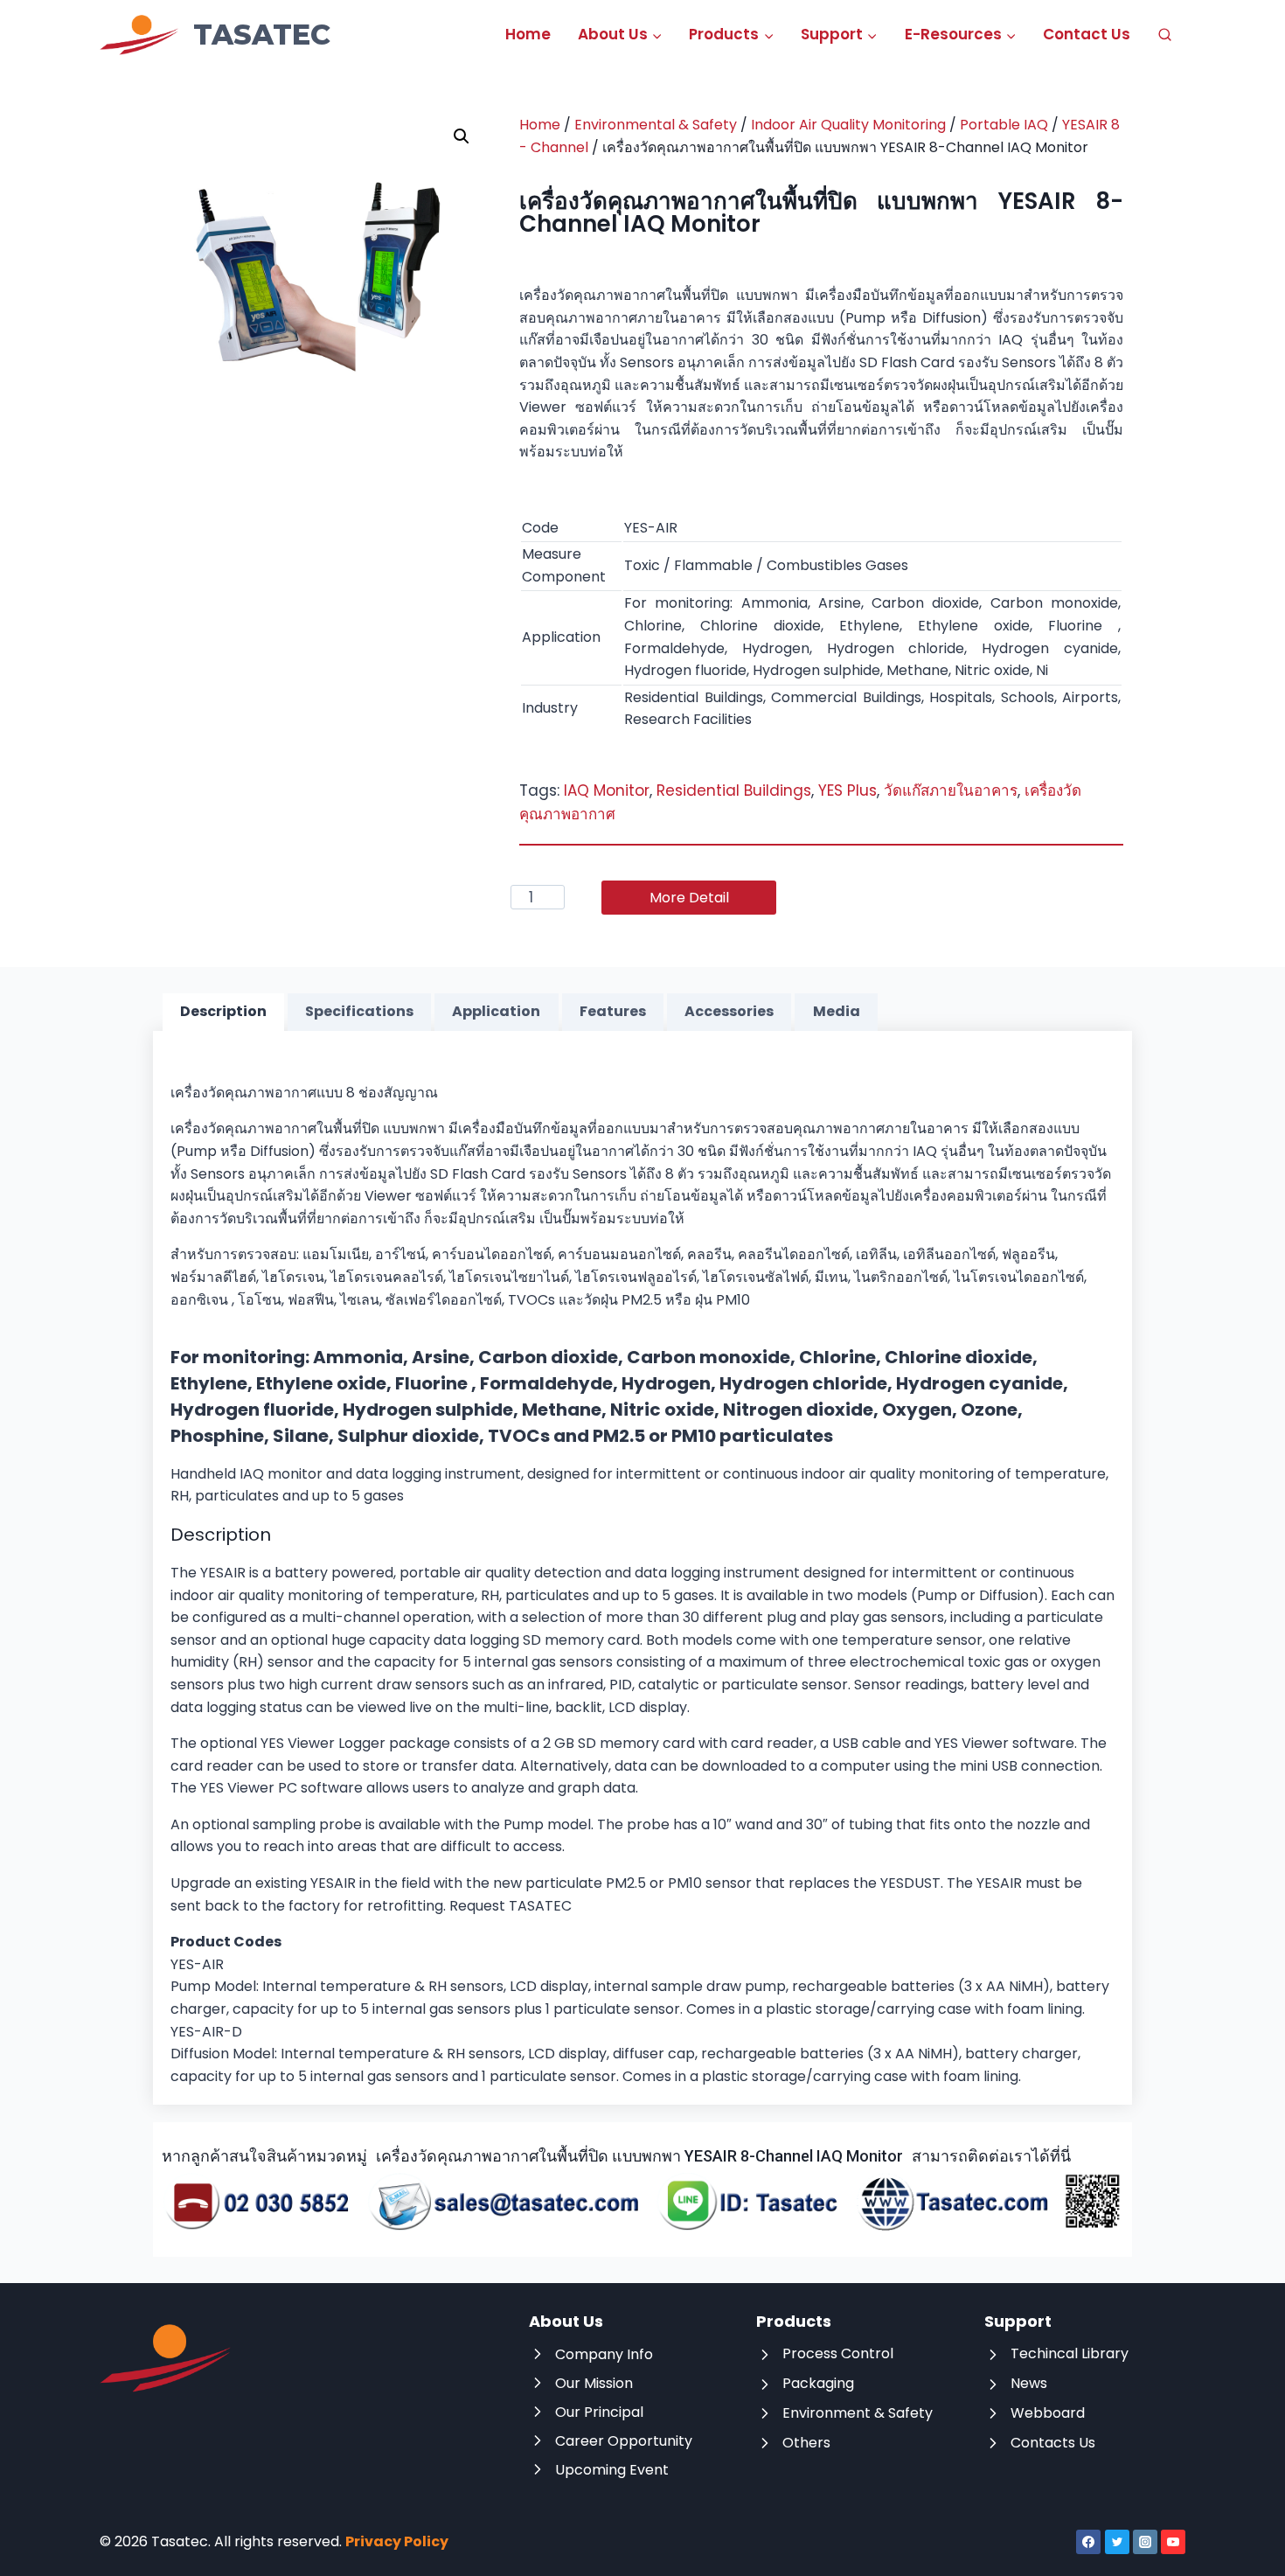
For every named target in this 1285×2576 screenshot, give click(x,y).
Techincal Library (1070, 2353)
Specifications (359, 1011)
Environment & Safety (858, 2413)
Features (613, 1011)
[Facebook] (1088, 2542)
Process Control (838, 2353)
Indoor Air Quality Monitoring (848, 125)
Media (837, 1011)
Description (223, 1011)
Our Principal (599, 2412)
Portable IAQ (1004, 125)
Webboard (1048, 2413)
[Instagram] (1145, 2542)
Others (806, 2443)
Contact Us (1087, 34)
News (1029, 2383)
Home (528, 34)
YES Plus (847, 790)
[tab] (223, 1013)
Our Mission (594, 2383)
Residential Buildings (734, 790)
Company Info (604, 2354)
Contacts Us (1053, 2443)
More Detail (689, 898)
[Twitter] (1117, 2542)
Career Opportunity (624, 2441)
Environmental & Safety (656, 125)
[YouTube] (1173, 2542)
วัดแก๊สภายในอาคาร (951, 790)
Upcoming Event (612, 2470)
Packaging (818, 2383)
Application (496, 1011)
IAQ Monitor (607, 790)
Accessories (729, 1011)
